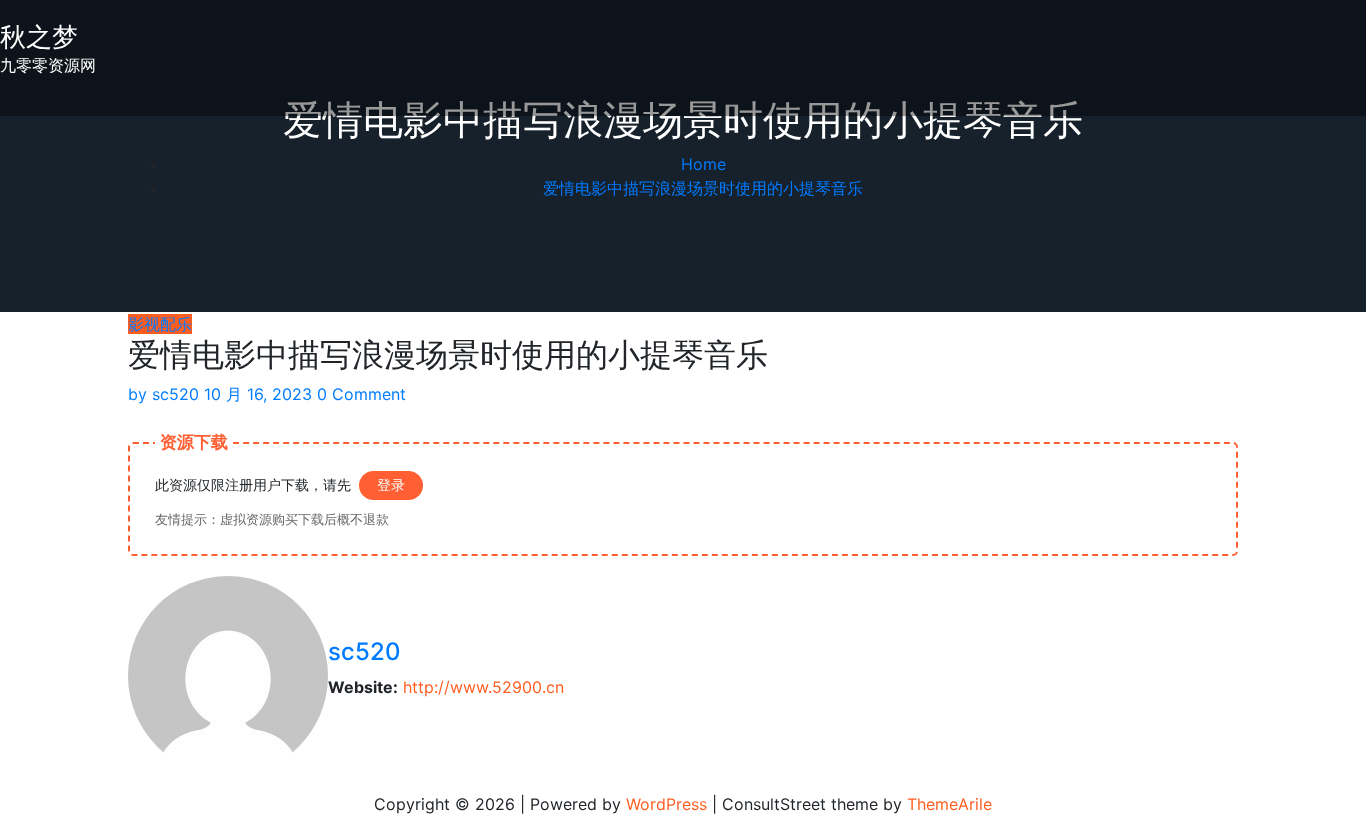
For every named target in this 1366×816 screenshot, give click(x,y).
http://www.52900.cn (483, 687)
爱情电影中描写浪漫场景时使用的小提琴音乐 (703, 188)
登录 (391, 484)
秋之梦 (39, 36)
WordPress (666, 804)
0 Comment (361, 394)
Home (703, 164)
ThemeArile (949, 804)
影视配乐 (160, 324)
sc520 (163, 394)
